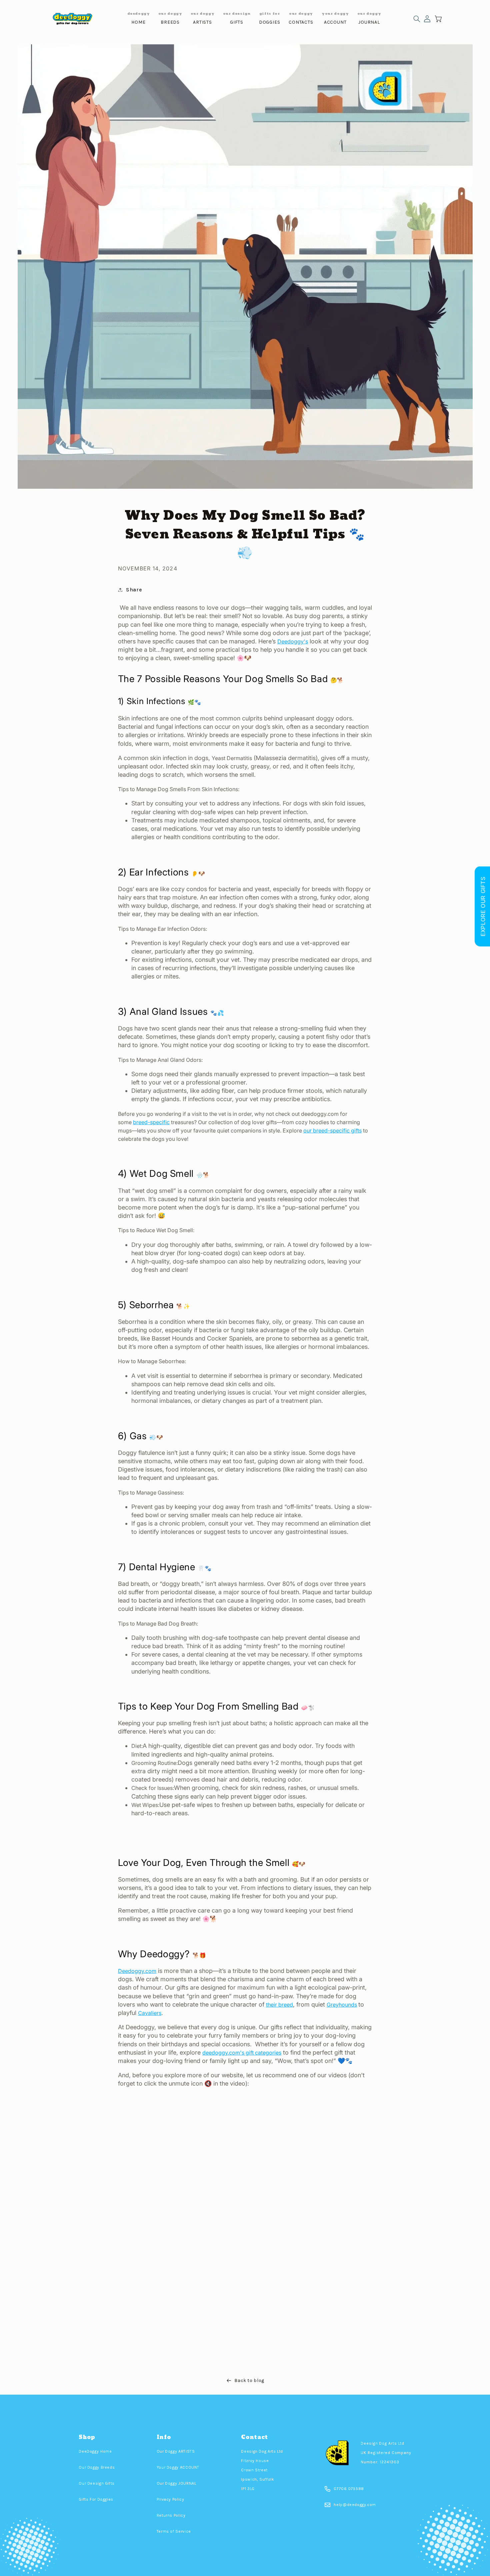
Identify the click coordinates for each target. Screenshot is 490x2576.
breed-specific (151, 1122)
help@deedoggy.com (355, 2505)
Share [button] (134, 590)
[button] (417, 19)
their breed (279, 2005)
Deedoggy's (293, 641)
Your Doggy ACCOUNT (178, 2467)
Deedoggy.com (137, 1971)
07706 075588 (349, 2489)
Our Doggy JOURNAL (176, 2483)
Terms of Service (174, 2531)
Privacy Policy (170, 2499)
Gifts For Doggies (96, 2499)
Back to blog (249, 2381)
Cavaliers (150, 2013)
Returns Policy (171, 2515)
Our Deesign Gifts (97, 2483)
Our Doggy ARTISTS (176, 2451)
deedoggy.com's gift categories (242, 2053)
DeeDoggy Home (95, 2451)
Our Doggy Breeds (97, 2467)
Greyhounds (342, 2005)
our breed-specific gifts (332, 1130)
